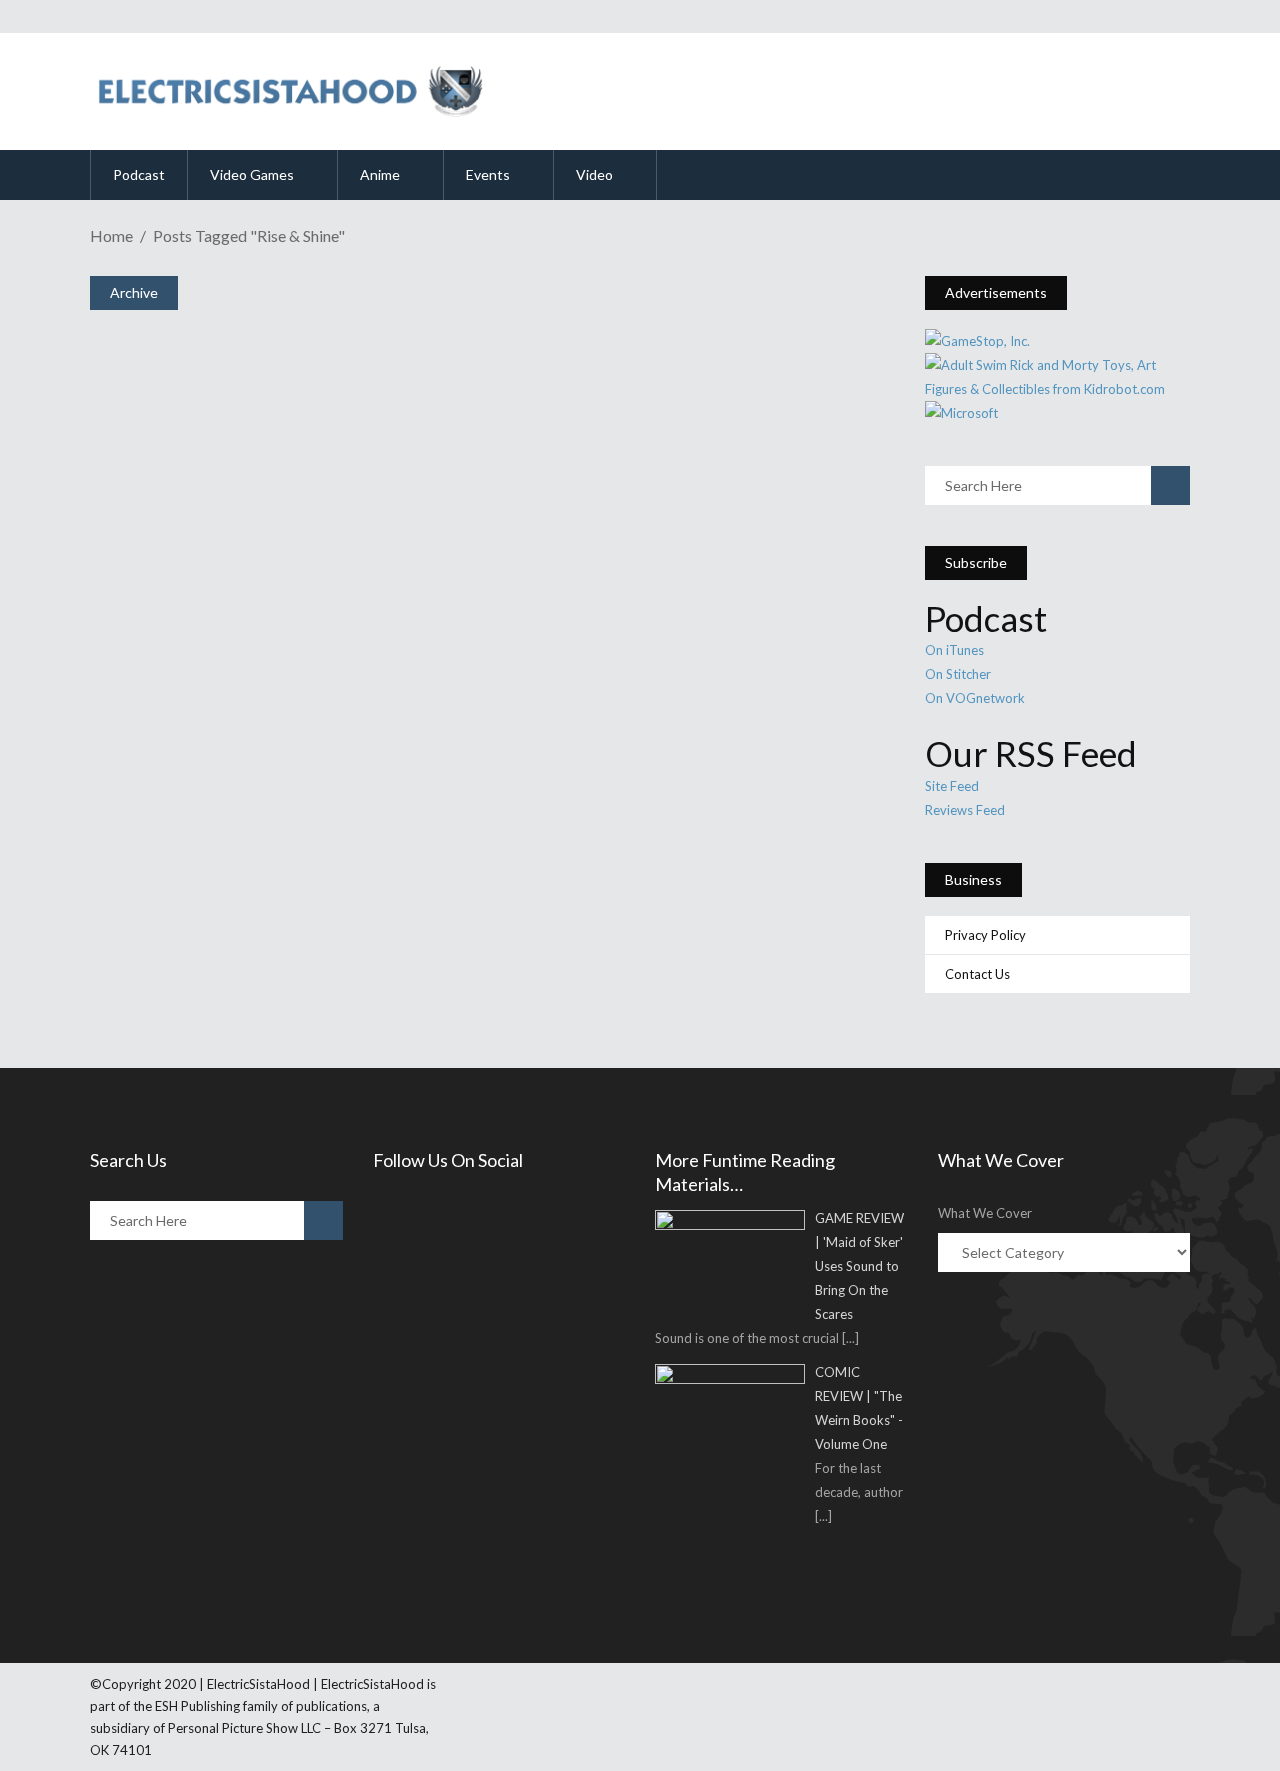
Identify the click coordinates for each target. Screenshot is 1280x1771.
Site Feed (952, 786)
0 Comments (242, 770)
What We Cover (985, 1213)
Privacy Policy (985, 935)
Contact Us (977, 974)
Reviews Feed (965, 810)
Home (111, 235)
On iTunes (954, 650)
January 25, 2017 (184, 722)
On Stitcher (958, 674)
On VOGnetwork (975, 698)
